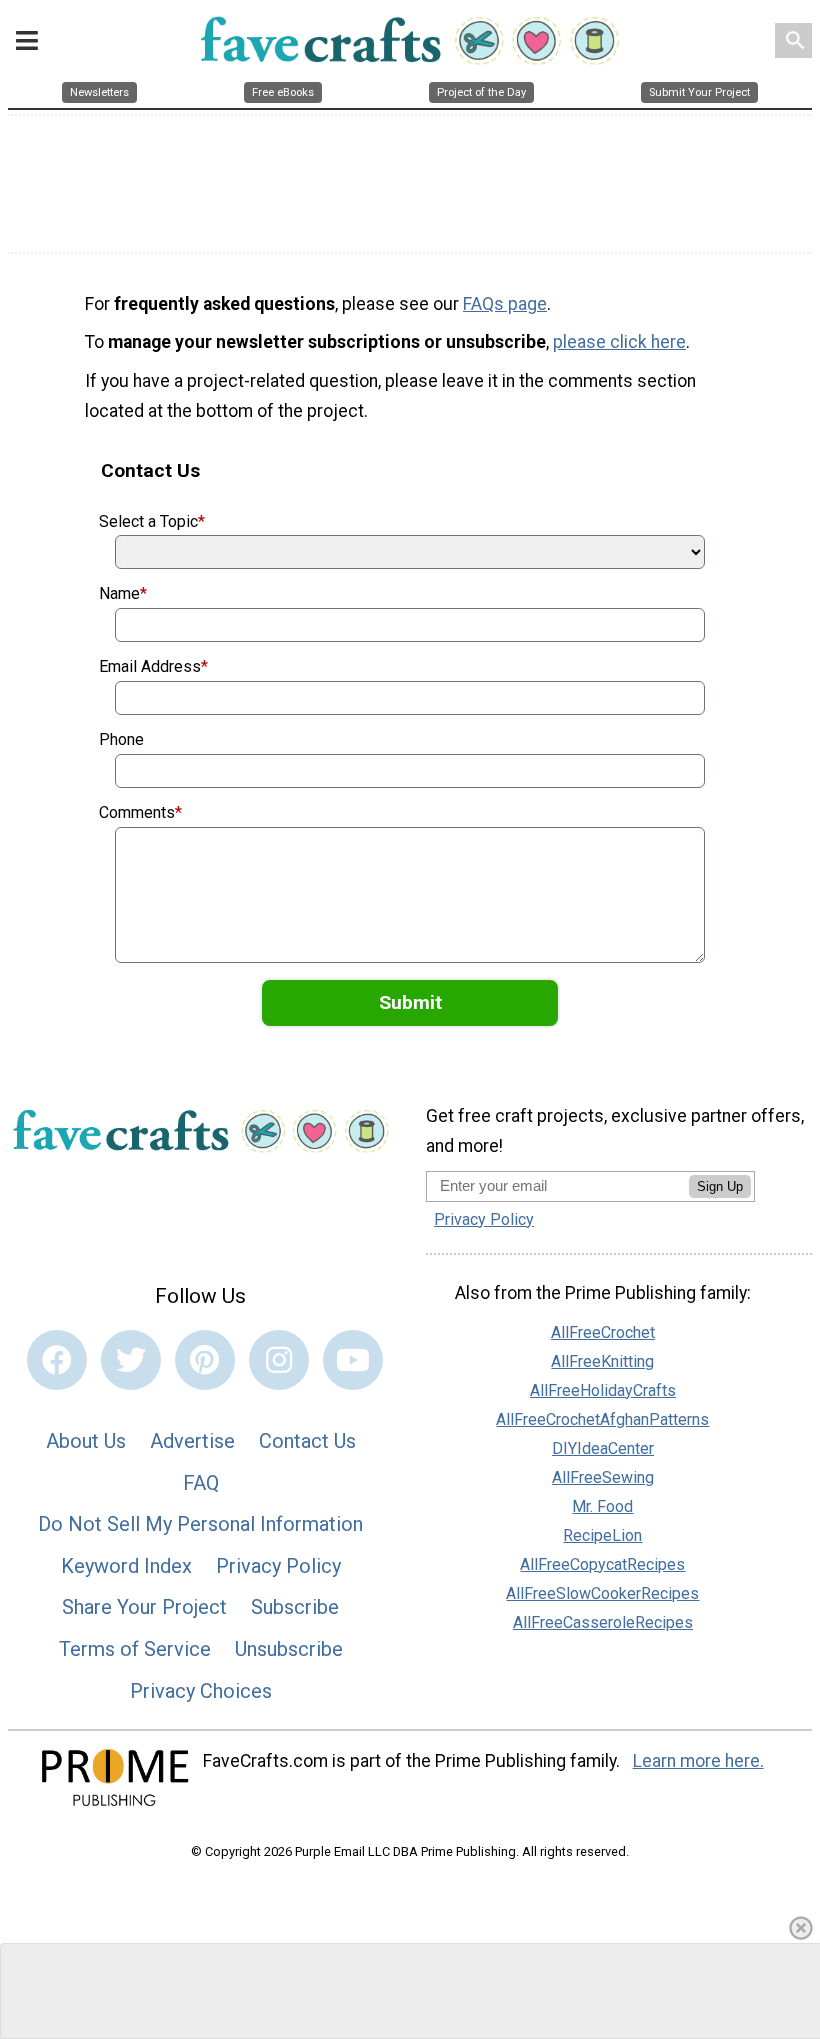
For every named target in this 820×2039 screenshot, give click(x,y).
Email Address (153, 666)
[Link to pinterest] (205, 1360)
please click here (619, 342)
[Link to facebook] (57, 1360)
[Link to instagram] (279, 1360)
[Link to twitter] (131, 1360)
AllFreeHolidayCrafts (603, 1390)
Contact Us (307, 1441)
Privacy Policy (278, 1566)
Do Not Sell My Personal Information (200, 1524)
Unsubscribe (289, 1649)
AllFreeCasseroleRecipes (603, 1622)
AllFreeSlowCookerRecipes (602, 1593)
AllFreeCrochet (603, 1332)
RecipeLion (602, 1535)
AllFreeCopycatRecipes (602, 1564)
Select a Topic (152, 521)
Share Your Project (144, 1607)
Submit (410, 1002)
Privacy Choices (201, 1691)
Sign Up (720, 1186)
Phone (121, 739)
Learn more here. (698, 1761)
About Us (86, 1441)
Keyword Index (126, 1566)
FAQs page (505, 304)
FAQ (201, 1483)
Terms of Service (135, 1649)
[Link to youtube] (353, 1360)
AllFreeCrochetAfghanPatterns (602, 1419)
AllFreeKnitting (602, 1361)
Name (123, 593)
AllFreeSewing (603, 1477)
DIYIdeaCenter (603, 1448)
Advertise (192, 1441)
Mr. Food (602, 1506)
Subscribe (295, 1607)
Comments (140, 812)
